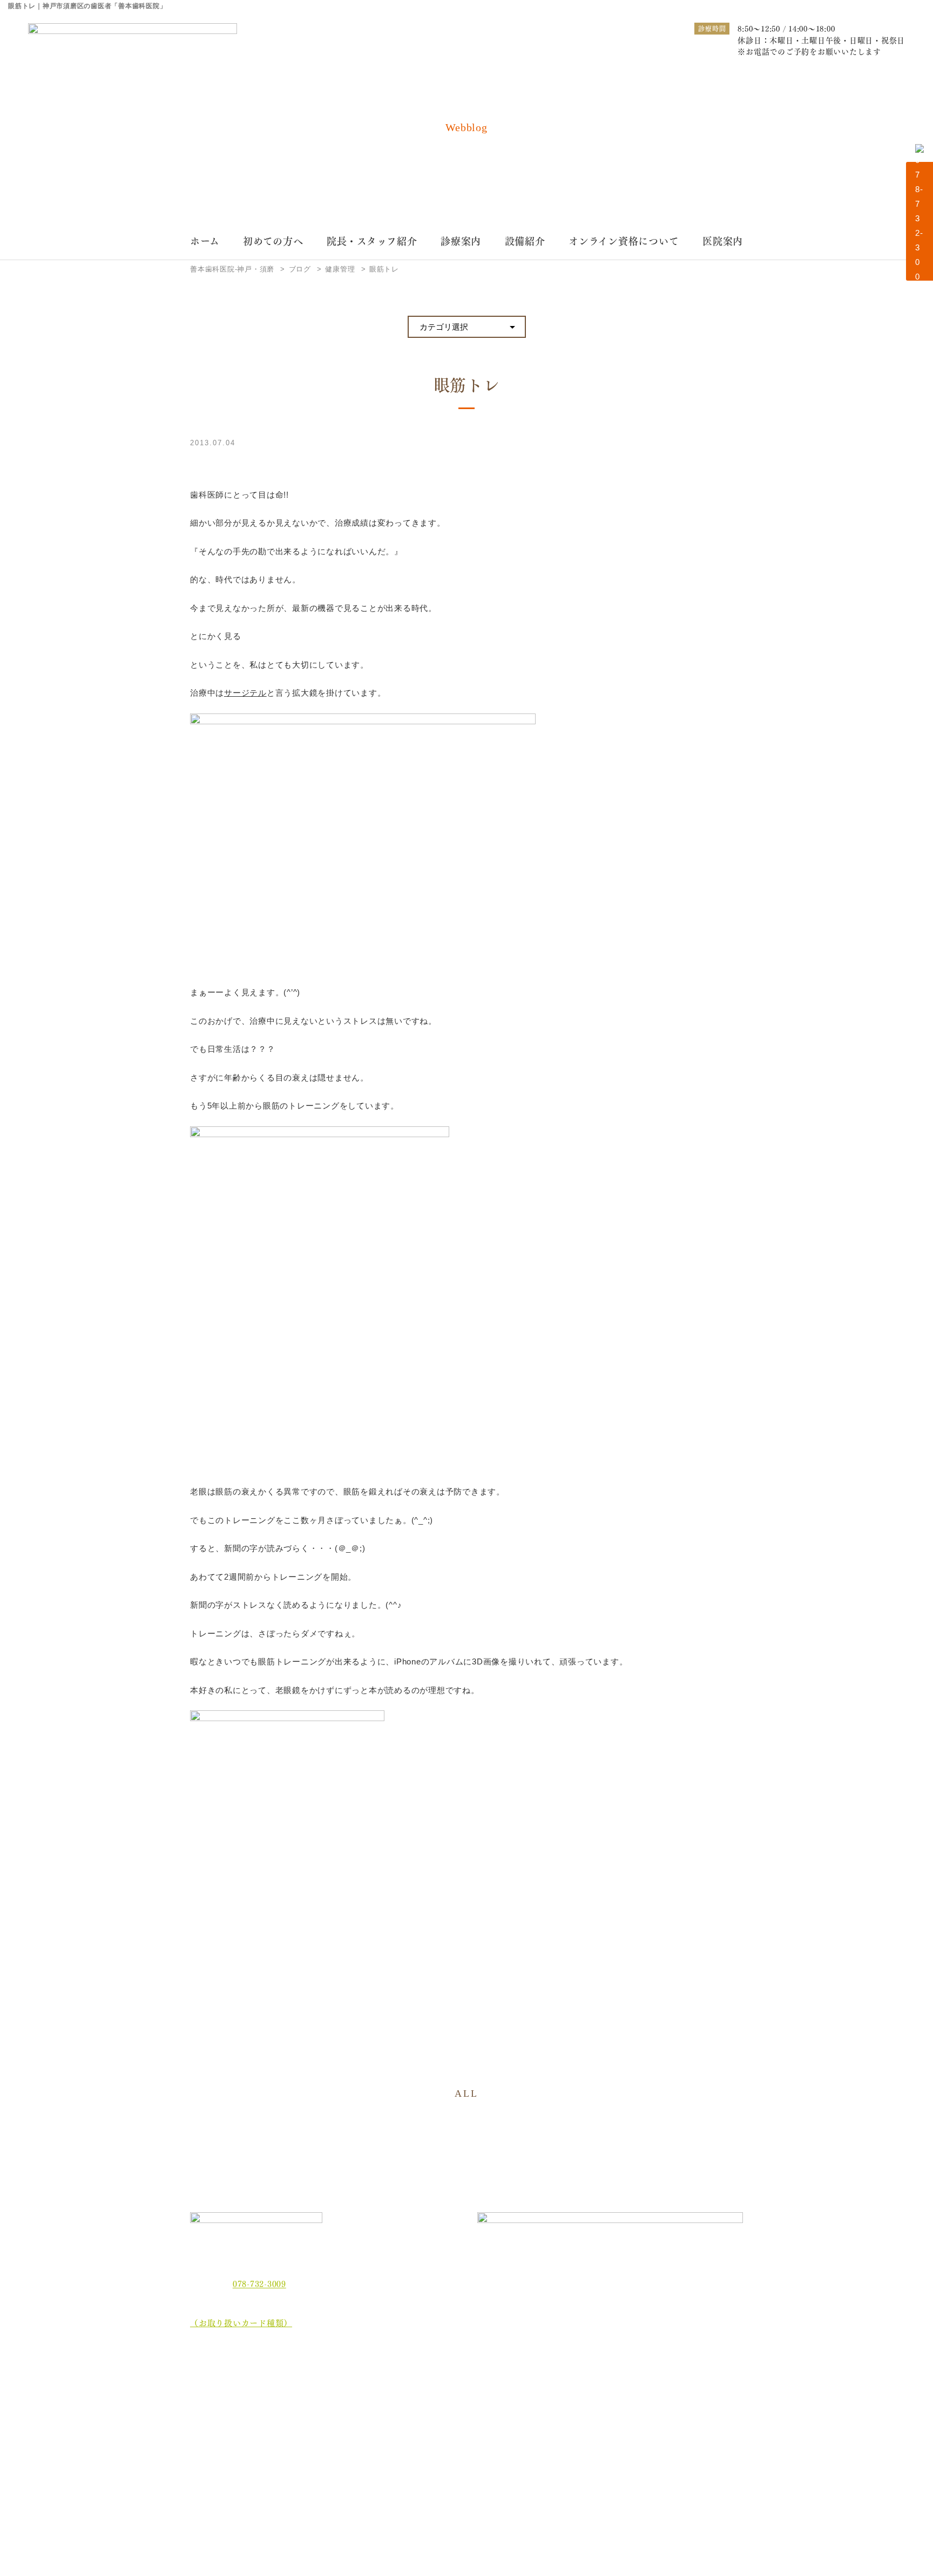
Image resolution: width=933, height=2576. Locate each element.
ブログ (210, 2483)
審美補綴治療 (566, 2399)
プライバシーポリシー (240, 2503)
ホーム (205, 240)
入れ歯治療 (457, 2399)
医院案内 (723, 240)
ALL (466, 2094)
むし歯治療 (351, 2381)
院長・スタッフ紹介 (372, 240)
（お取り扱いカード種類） (241, 2322)
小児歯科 (663, 2399)
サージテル (245, 693)
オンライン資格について (624, 240)
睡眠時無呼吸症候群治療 (479, 2416)
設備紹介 (525, 240)
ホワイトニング (359, 2399)
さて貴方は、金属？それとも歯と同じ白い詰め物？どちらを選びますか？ (692, 2424)
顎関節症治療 (670, 2381)
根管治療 (558, 2381)
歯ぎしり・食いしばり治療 (377, 2416)
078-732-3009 (259, 2283)
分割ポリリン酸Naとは (241, 2443)
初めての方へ (273, 240)
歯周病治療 (457, 2381)
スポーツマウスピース (580, 2416)
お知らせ (215, 2463)
